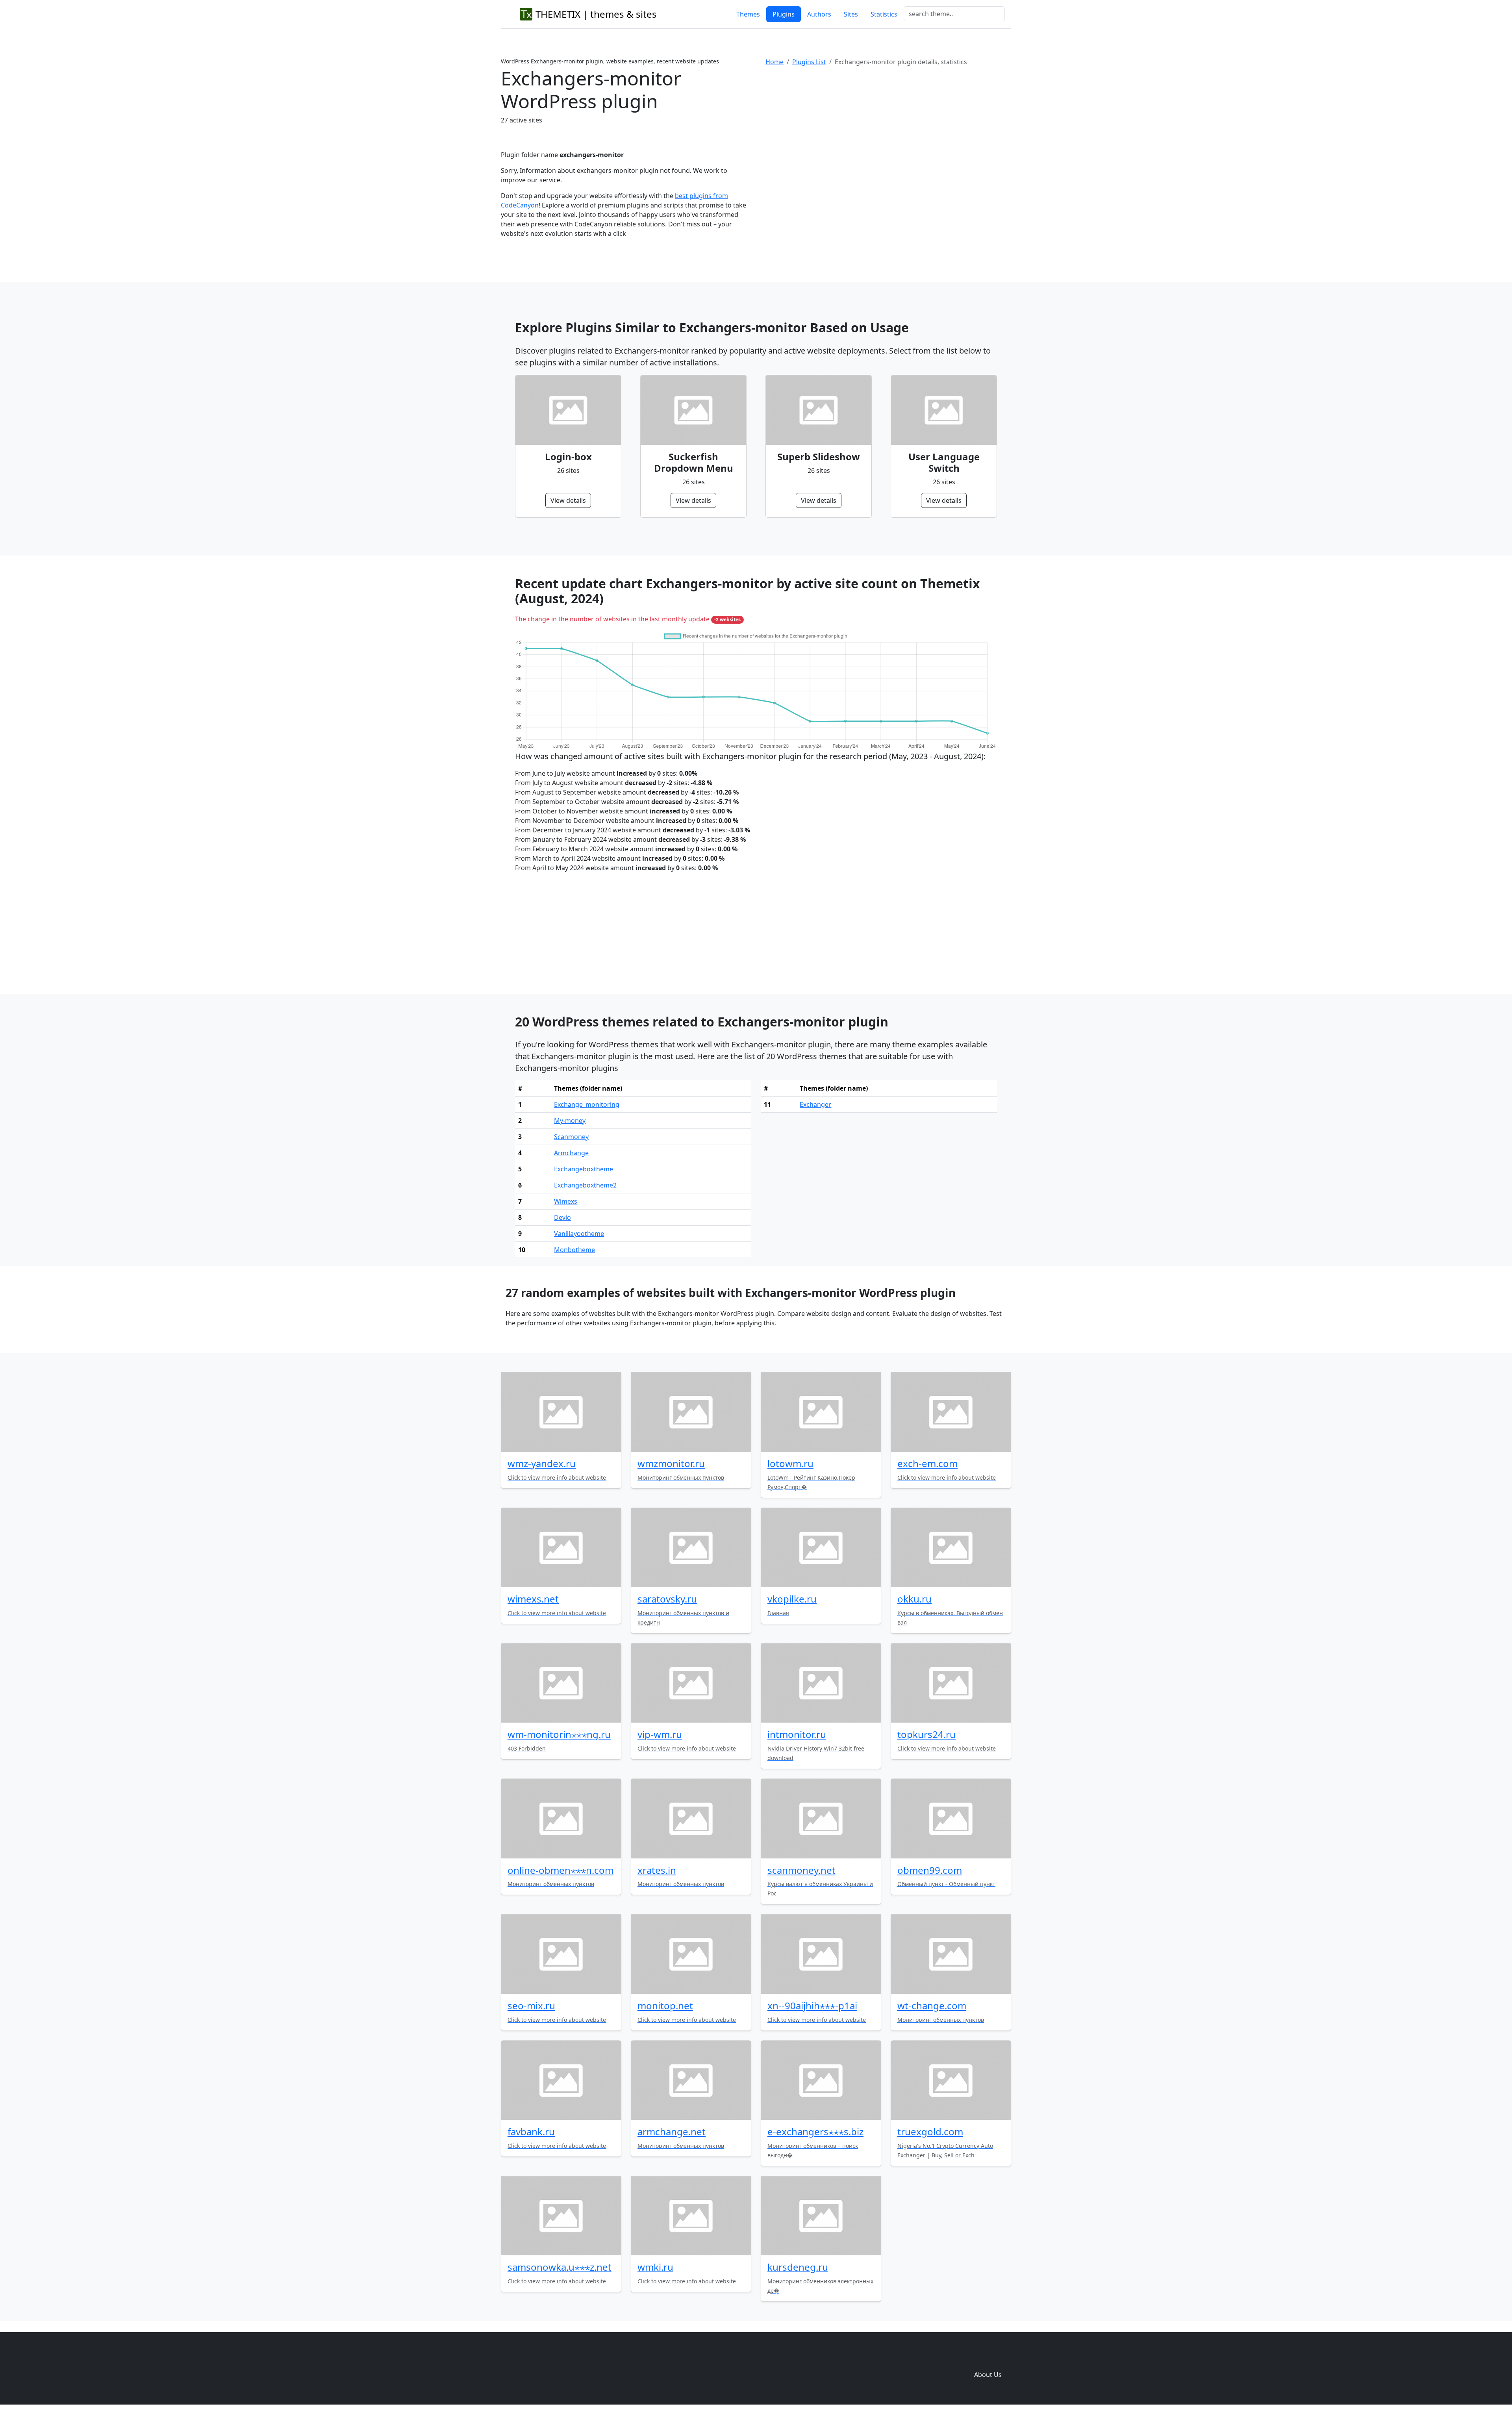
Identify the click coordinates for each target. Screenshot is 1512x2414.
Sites (851, 14)
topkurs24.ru (926, 1734)
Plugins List (809, 62)
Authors (819, 14)
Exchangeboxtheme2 (585, 1185)
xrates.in (657, 1870)
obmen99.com (930, 1870)
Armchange (571, 1153)
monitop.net (665, 2005)
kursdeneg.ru (798, 2267)
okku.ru (914, 1599)
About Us (988, 2375)
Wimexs (566, 1201)
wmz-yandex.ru (542, 1463)
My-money (570, 1121)
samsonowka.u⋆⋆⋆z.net (560, 2267)
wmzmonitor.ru (671, 1463)
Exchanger (815, 1104)
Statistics (884, 14)
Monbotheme (574, 1250)
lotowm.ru (790, 1463)
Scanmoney (571, 1137)
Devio (562, 1217)
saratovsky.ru (667, 1599)
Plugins (784, 14)
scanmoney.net (801, 1870)
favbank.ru (531, 2131)
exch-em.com (927, 1463)
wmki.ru (655, 2267)
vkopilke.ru (792, 1599)
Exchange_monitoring (587, 1104)
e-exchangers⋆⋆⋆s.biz (815, 2131)
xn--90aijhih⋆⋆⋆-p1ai (812, 2005)
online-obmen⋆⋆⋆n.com (561, 1870)
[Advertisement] (888, 137)
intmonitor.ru (797, 1734)
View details (568, 500)
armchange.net (672, 2131)
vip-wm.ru (660, 1734)
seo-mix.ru (531, 2005)
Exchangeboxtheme (584, 1169)
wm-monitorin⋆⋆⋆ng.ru (559, 1734)
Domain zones (987, 2359)
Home (775, 62)
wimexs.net (533, 1599)
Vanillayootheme (579, 1234)
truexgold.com (930, 2131)
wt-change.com (932, 2005)
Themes (748, 14)
